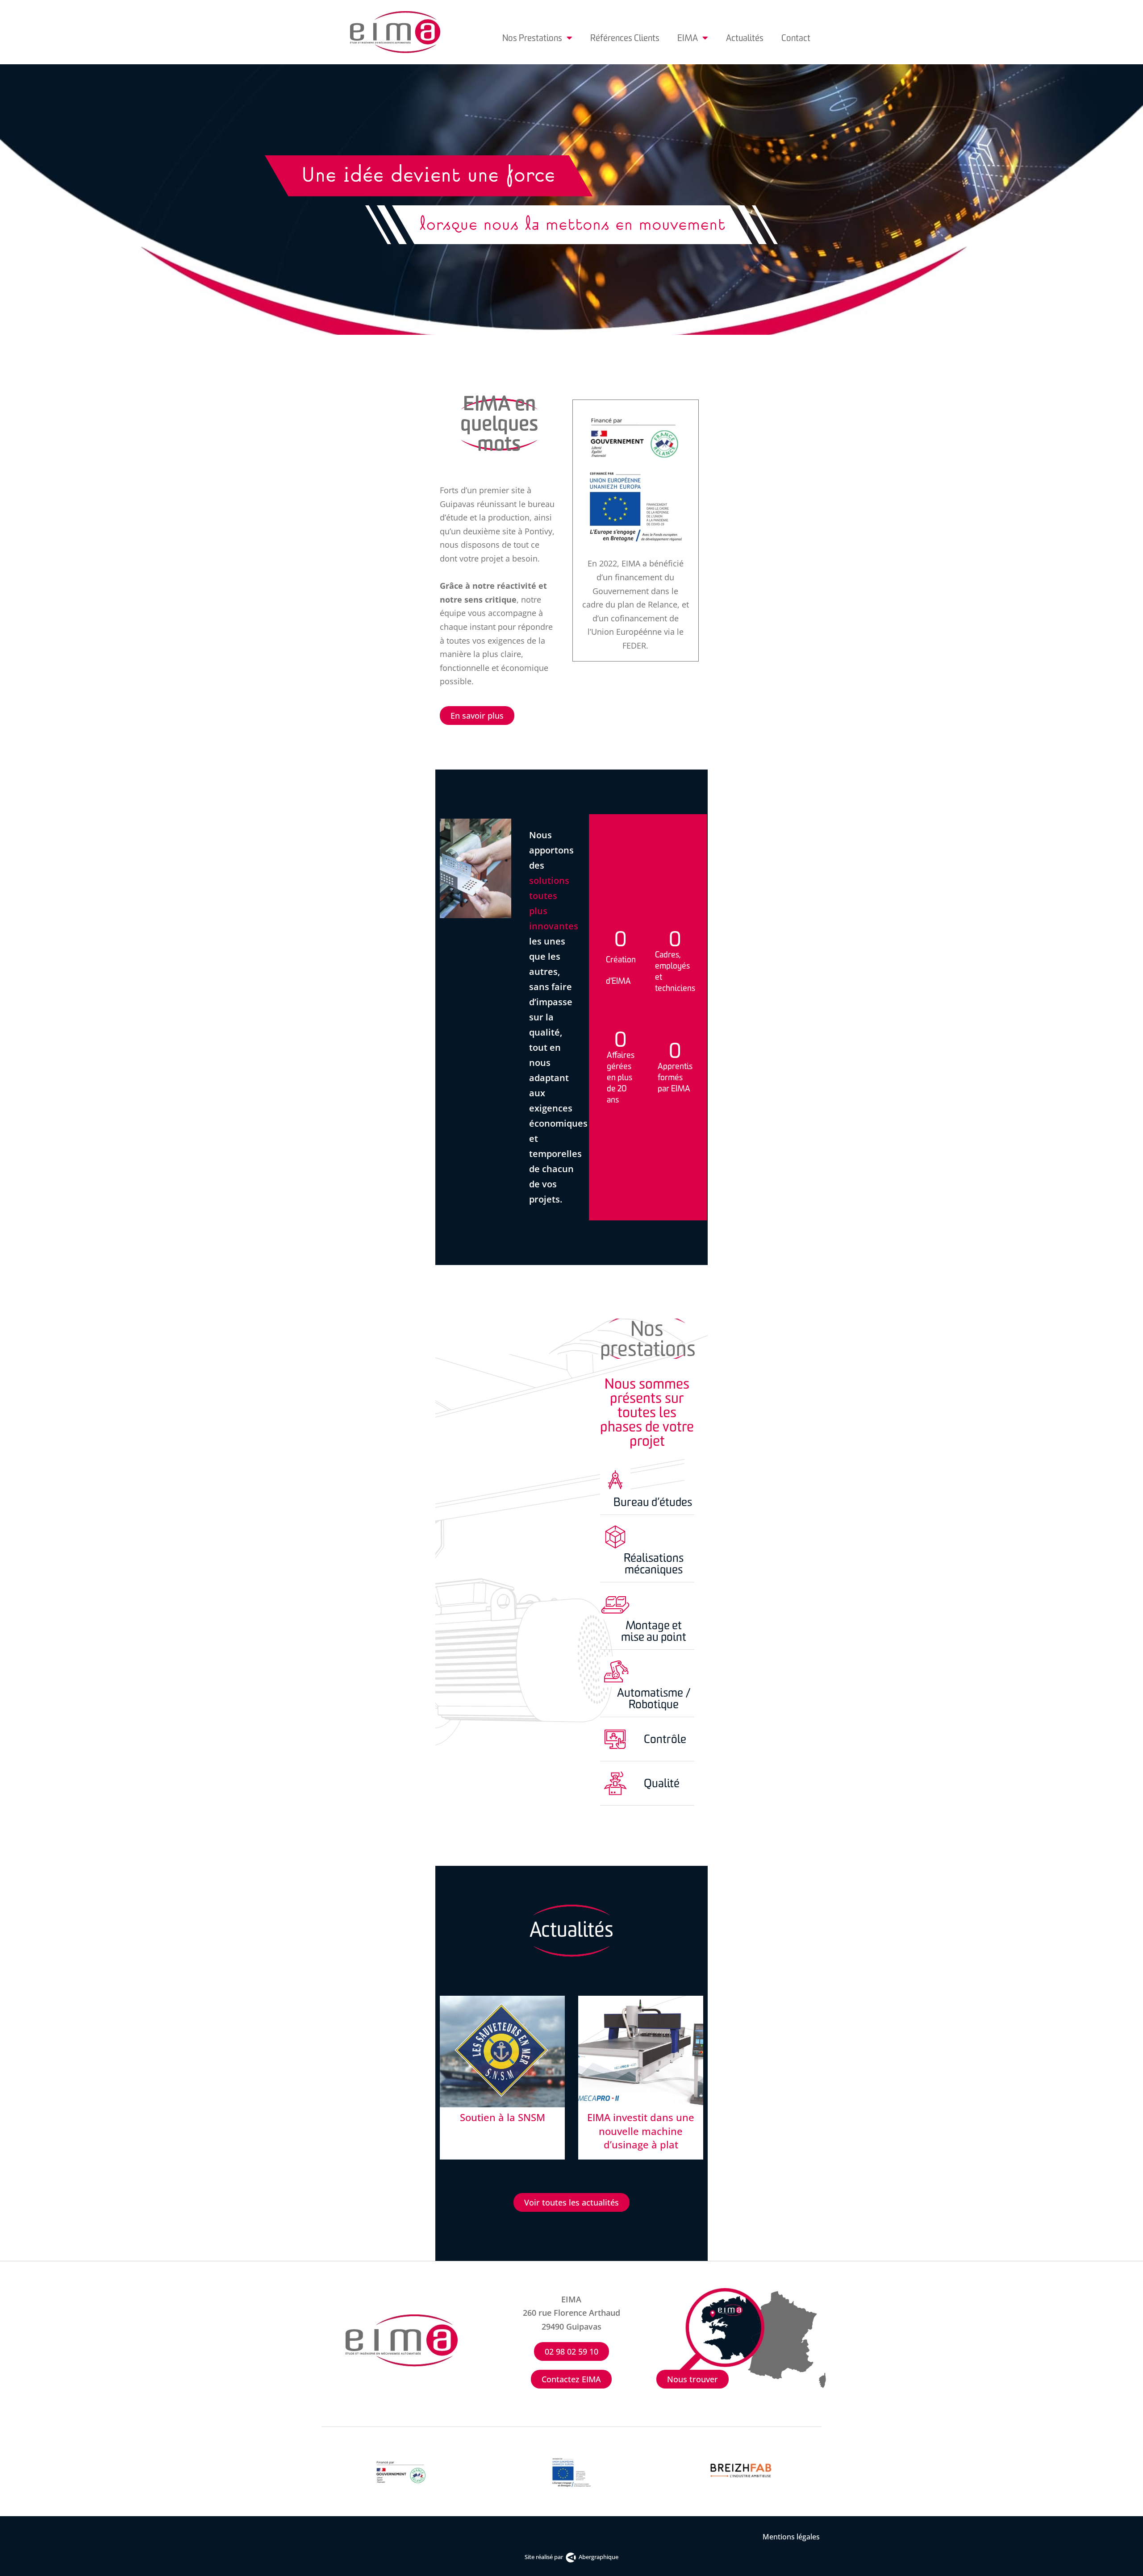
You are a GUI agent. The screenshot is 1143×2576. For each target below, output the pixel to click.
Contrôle (665, 1739)
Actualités (745, 38)
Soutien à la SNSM (503, 2117)
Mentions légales (792, 2537)
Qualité (662, 1783)
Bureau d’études (653, 1502)
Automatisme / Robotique (654, 1698)
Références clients (625, 38)
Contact (796, 38)
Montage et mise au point (654, 1631)
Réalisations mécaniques (654, 1564)
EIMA (688, 38)
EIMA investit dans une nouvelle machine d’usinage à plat (641, 2131)
